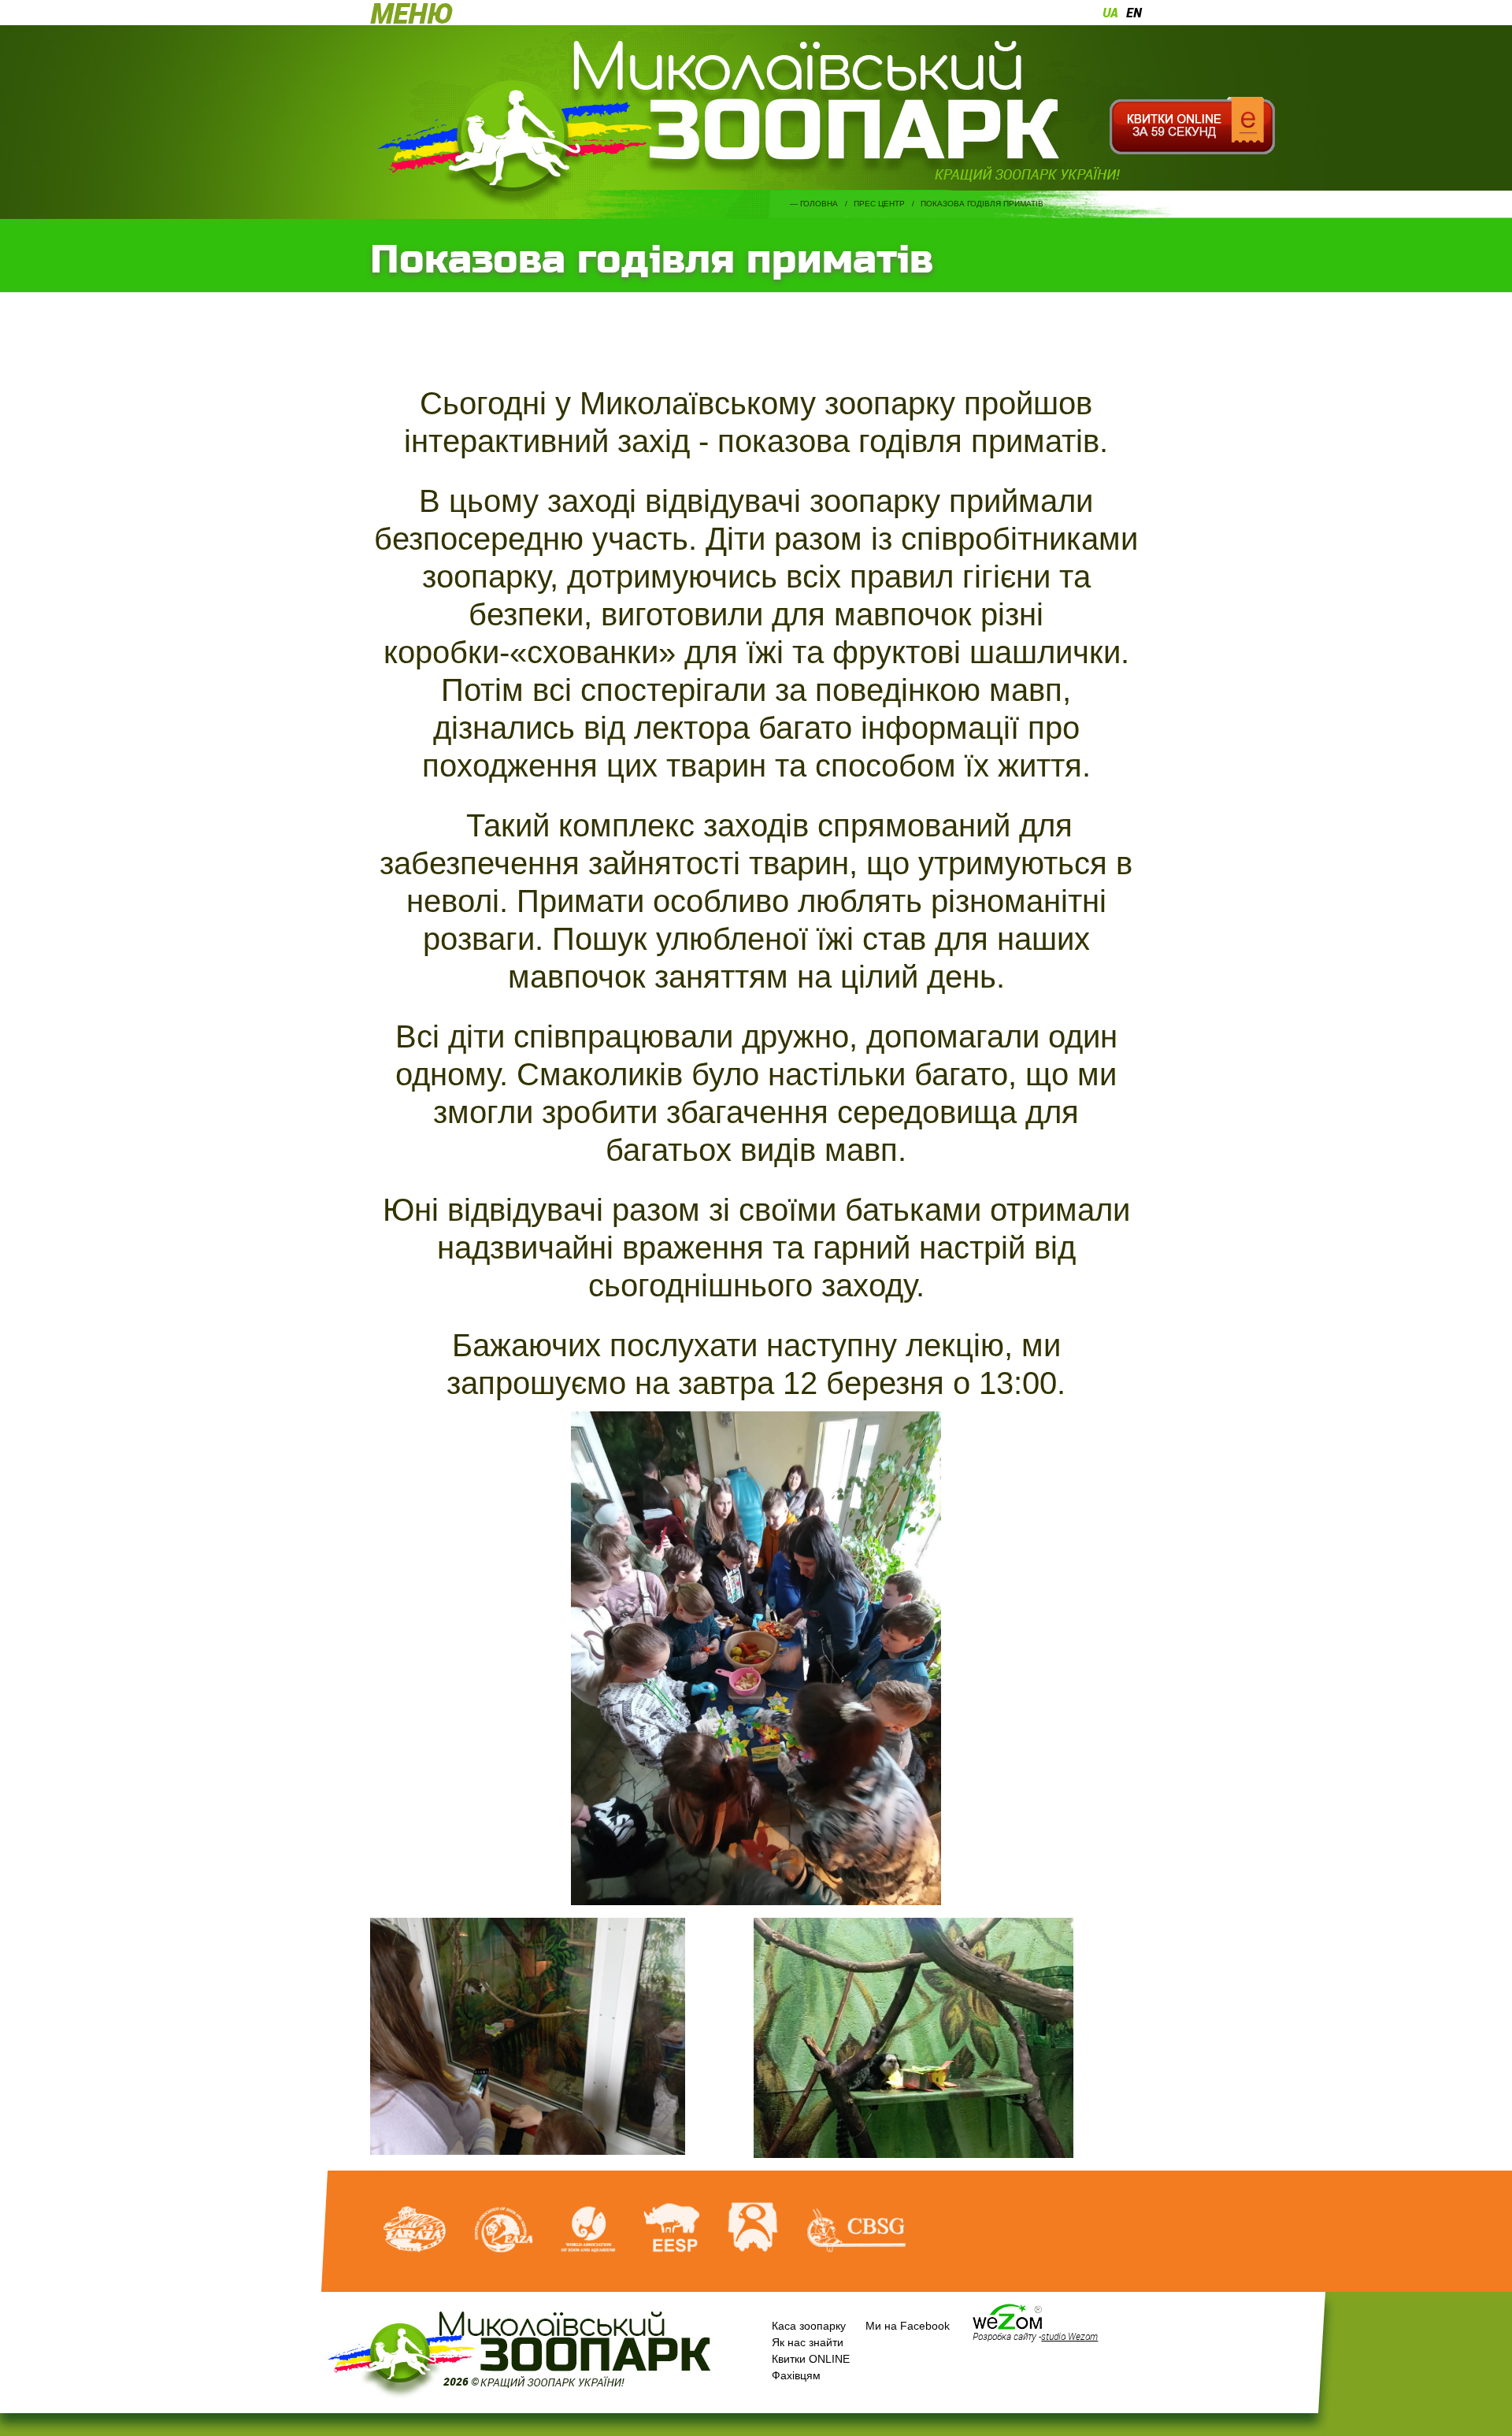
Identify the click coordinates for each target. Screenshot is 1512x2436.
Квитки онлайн (1192, 126)
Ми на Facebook (908, 2326)
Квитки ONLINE (811, 2359)
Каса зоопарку (809, 2326)
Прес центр (879, 204)
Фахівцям (796, 2375)
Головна (819, 204)
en (1134, 13)
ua (1110, 13)
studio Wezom (1069, 2336)
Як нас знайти (808, 2342)
